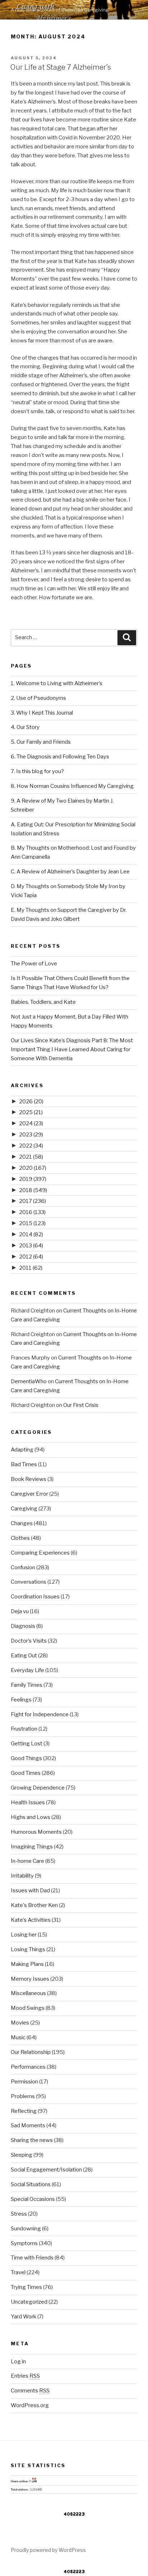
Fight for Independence (40, 1714)
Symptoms (24, 2243)
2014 (31, 1234)
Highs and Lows (31, 1817)
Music (18, 2037)
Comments (30, 2391)
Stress (19, 2214)
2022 (31, 1146)
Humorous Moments (36, 1832)
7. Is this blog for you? (37, 771)
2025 (31, 1112)
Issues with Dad (30, 1891)
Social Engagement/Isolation (46, 2170)
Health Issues (28, 1802)
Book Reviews (29, 1479)
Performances (28, 2067)
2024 (31, 1123)
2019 (33, 1179)
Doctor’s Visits (29, 1641)
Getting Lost (27, 1744)
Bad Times (24, 1464)
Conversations (29, 1582)
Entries (25, 2376)
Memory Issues (30, 1979)
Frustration (24, 1729)
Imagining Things (32, 1847)
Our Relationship (31, 2052)
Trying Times (26, 2287)
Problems (23, 2096)
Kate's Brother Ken (34, 1905)
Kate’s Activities (31, 1920)
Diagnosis (23, 1626)
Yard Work (24, 2317)
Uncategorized (29, 2302)
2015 (32, 1223)
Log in (18, 2362)
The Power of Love (34, 964)
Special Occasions (33, 2199)
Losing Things (28, 1949)
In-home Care (27, 1861)
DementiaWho (29, 1381)
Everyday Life (27, 1670)
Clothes (20, 1538)
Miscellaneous (28, 1993)
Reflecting (24, 2111)
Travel (18, 2272)
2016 (32, 1212)
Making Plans (27, 1964)
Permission (24, 2082)
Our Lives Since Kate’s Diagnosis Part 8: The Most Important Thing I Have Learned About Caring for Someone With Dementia (72, 1049)
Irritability (22, 1876)
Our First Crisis (81, 1405)
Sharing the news (32, 2140)
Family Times (27, 1685)
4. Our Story (25, 727)
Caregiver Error (29, 1494)
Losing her (24, 1935)
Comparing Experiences (40, 1553)
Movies (20, 2023)
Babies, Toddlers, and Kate (43, 1002)
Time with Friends (32, 2258)
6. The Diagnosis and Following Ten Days (60, 757)
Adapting (22, 1450)
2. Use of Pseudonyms (38, 698)
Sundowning (26, 2229)
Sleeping (22, 2155)
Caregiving (24, 1509)
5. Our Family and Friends (41, 742)
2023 (31, 1135)
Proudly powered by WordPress (48, 2550)
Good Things (26, 1758)
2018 (33, 1190)
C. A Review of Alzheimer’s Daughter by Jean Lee (70, 872)
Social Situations (31, 2184)
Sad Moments (28, 2125)
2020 (33, 1168)
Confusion (23, 1568)
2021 (31, 1157)
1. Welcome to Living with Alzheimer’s (57, 683)
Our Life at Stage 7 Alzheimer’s (61, 67)
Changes (22, 1523)
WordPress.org (30, 2405)
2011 (31, 1268)
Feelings (21, 1700)
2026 (31, 1102)
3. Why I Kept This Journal (42, 713)
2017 (33, 1201)
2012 (31, 1257)
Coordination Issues (35, 1597)
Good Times (26, 1773)
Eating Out (24, 1656)
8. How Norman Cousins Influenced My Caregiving (72, 786)
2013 (31, 1246)
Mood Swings (28, 2008)
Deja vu (20, 1611)
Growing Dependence (38, 1788)
